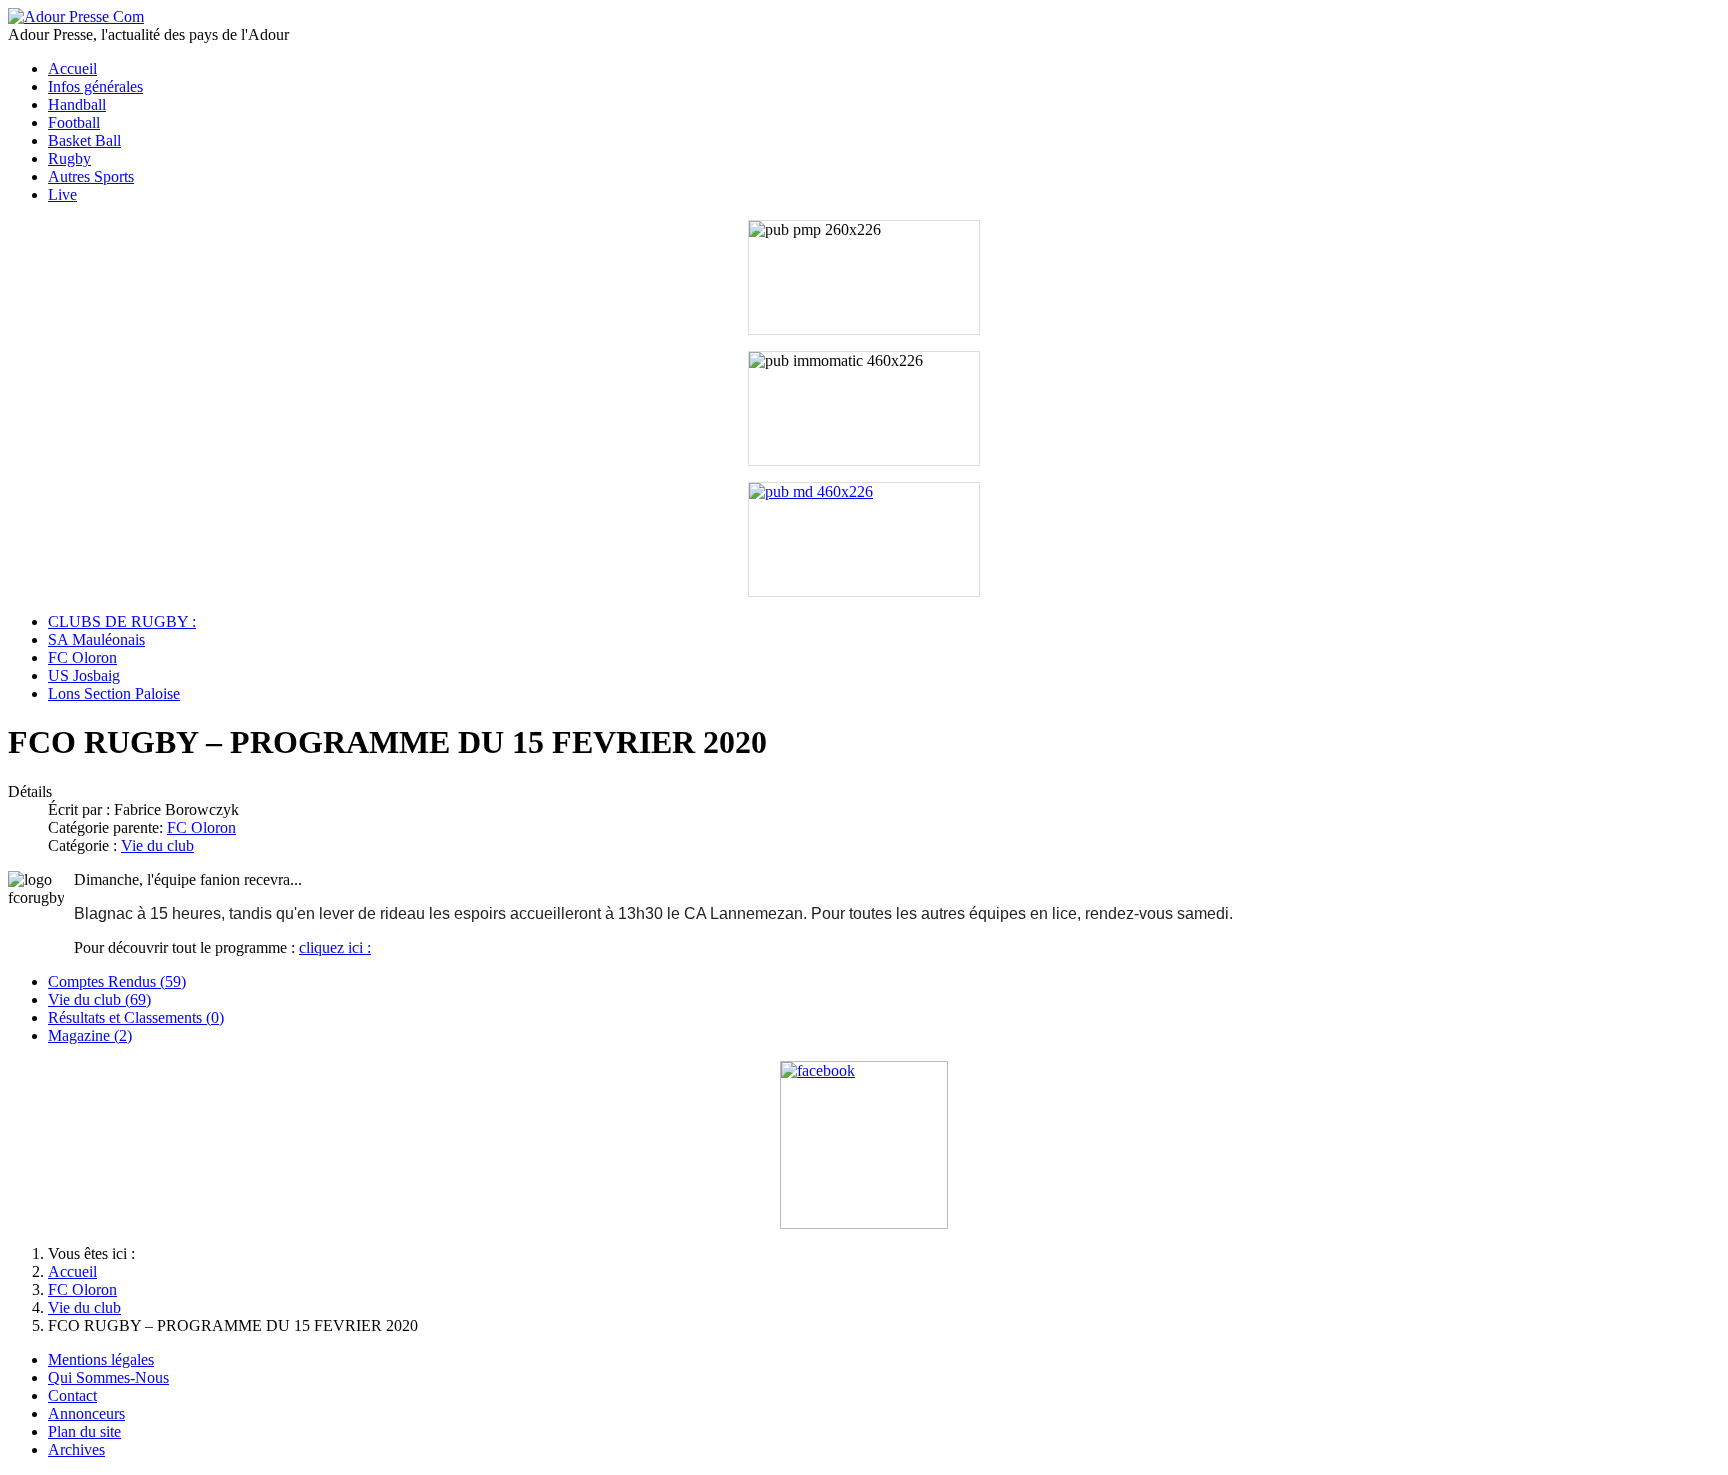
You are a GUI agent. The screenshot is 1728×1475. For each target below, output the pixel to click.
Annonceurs (86, 1413)
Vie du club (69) (99, 999)
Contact (72, 1395)
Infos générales (95, 86)
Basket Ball (84, 140)
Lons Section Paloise (114, 693)
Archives (76, 1449)
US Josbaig (84, 675)
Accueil (72, 68)
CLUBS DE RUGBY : (122, 621)
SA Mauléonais (96, 639)
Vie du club (157, 845)
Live (62, 194)
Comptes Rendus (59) (117, 981)
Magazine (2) (90, 1035)
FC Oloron (82, 657)
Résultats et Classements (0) (136, 1017)
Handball (77, 104)
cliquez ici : (335, 947)
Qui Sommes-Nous (108, 1377)
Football (74, 122)
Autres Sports (91, 176)
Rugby (69, 158)
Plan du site (84, 1431)
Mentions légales (101, 1359)
